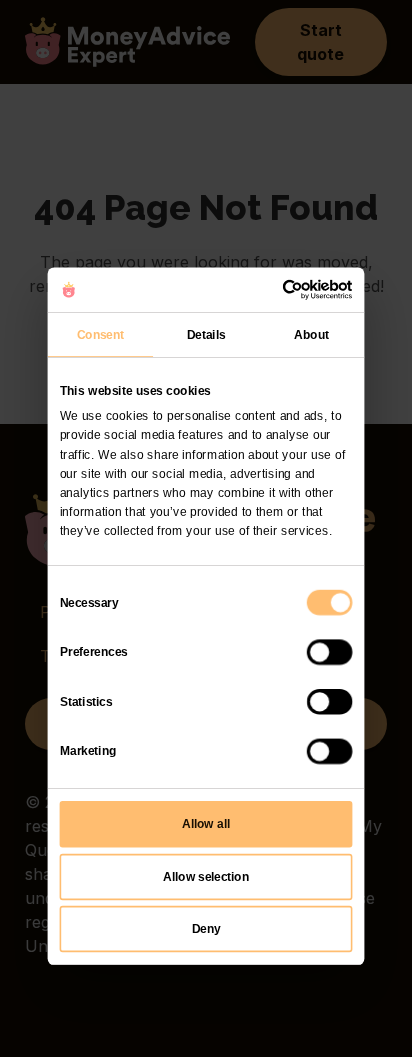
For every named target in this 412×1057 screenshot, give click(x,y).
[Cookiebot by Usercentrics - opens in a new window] (282, 289)
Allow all (206, 824)
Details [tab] (206, 333)
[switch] (330, 652)
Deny (206, 928)
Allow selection (206, 876)
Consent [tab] (101, 333)
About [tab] (311, 333)
